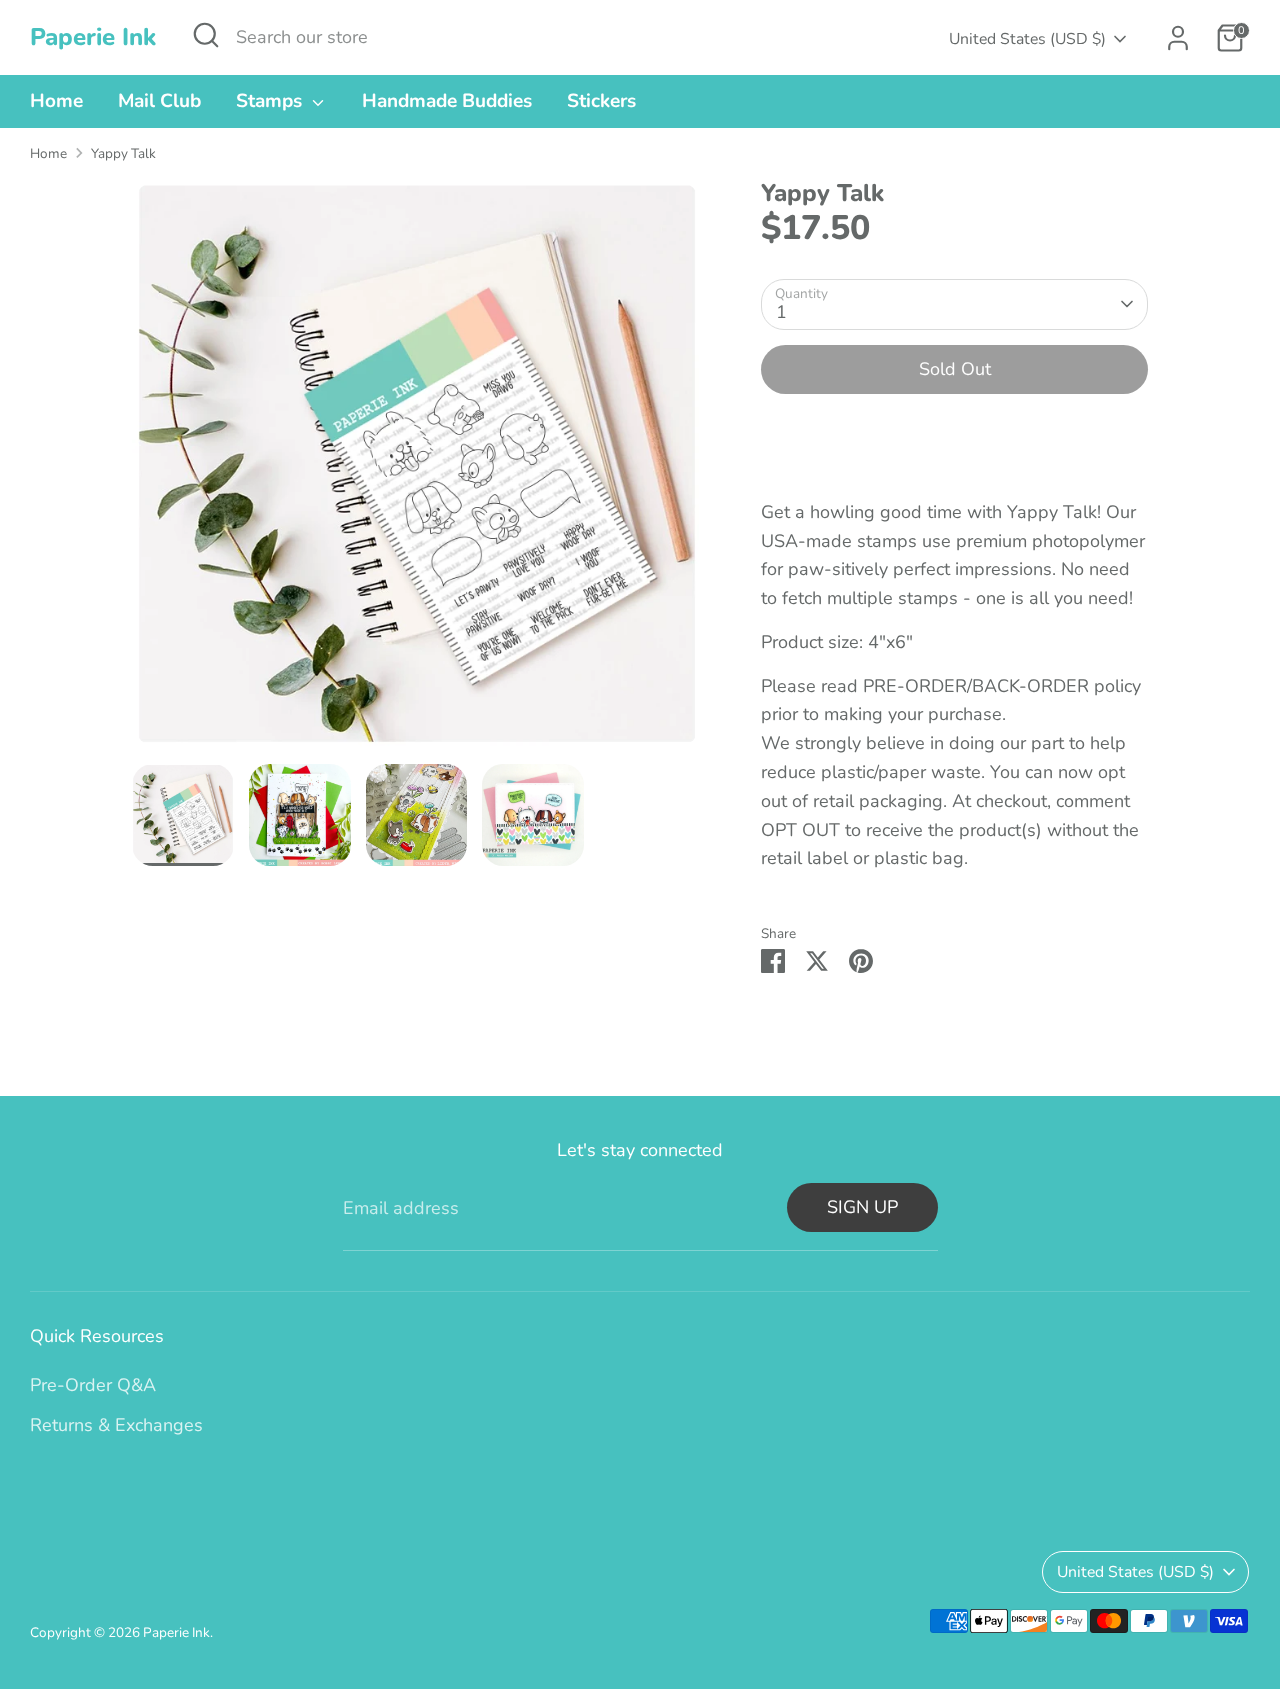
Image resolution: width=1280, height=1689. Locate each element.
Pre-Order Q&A (93, 1385)
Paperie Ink (93, 37)
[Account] (1178, 38)
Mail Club (159, 101)
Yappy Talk (123, 153)
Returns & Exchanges (116, 1425)
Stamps (271, 101)
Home (56, 101)
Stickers (601, 101)
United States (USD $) (1027, 39)
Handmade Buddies (447, 101)
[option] (417, 471)
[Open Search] (206, 35)
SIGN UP (862, 1207)
